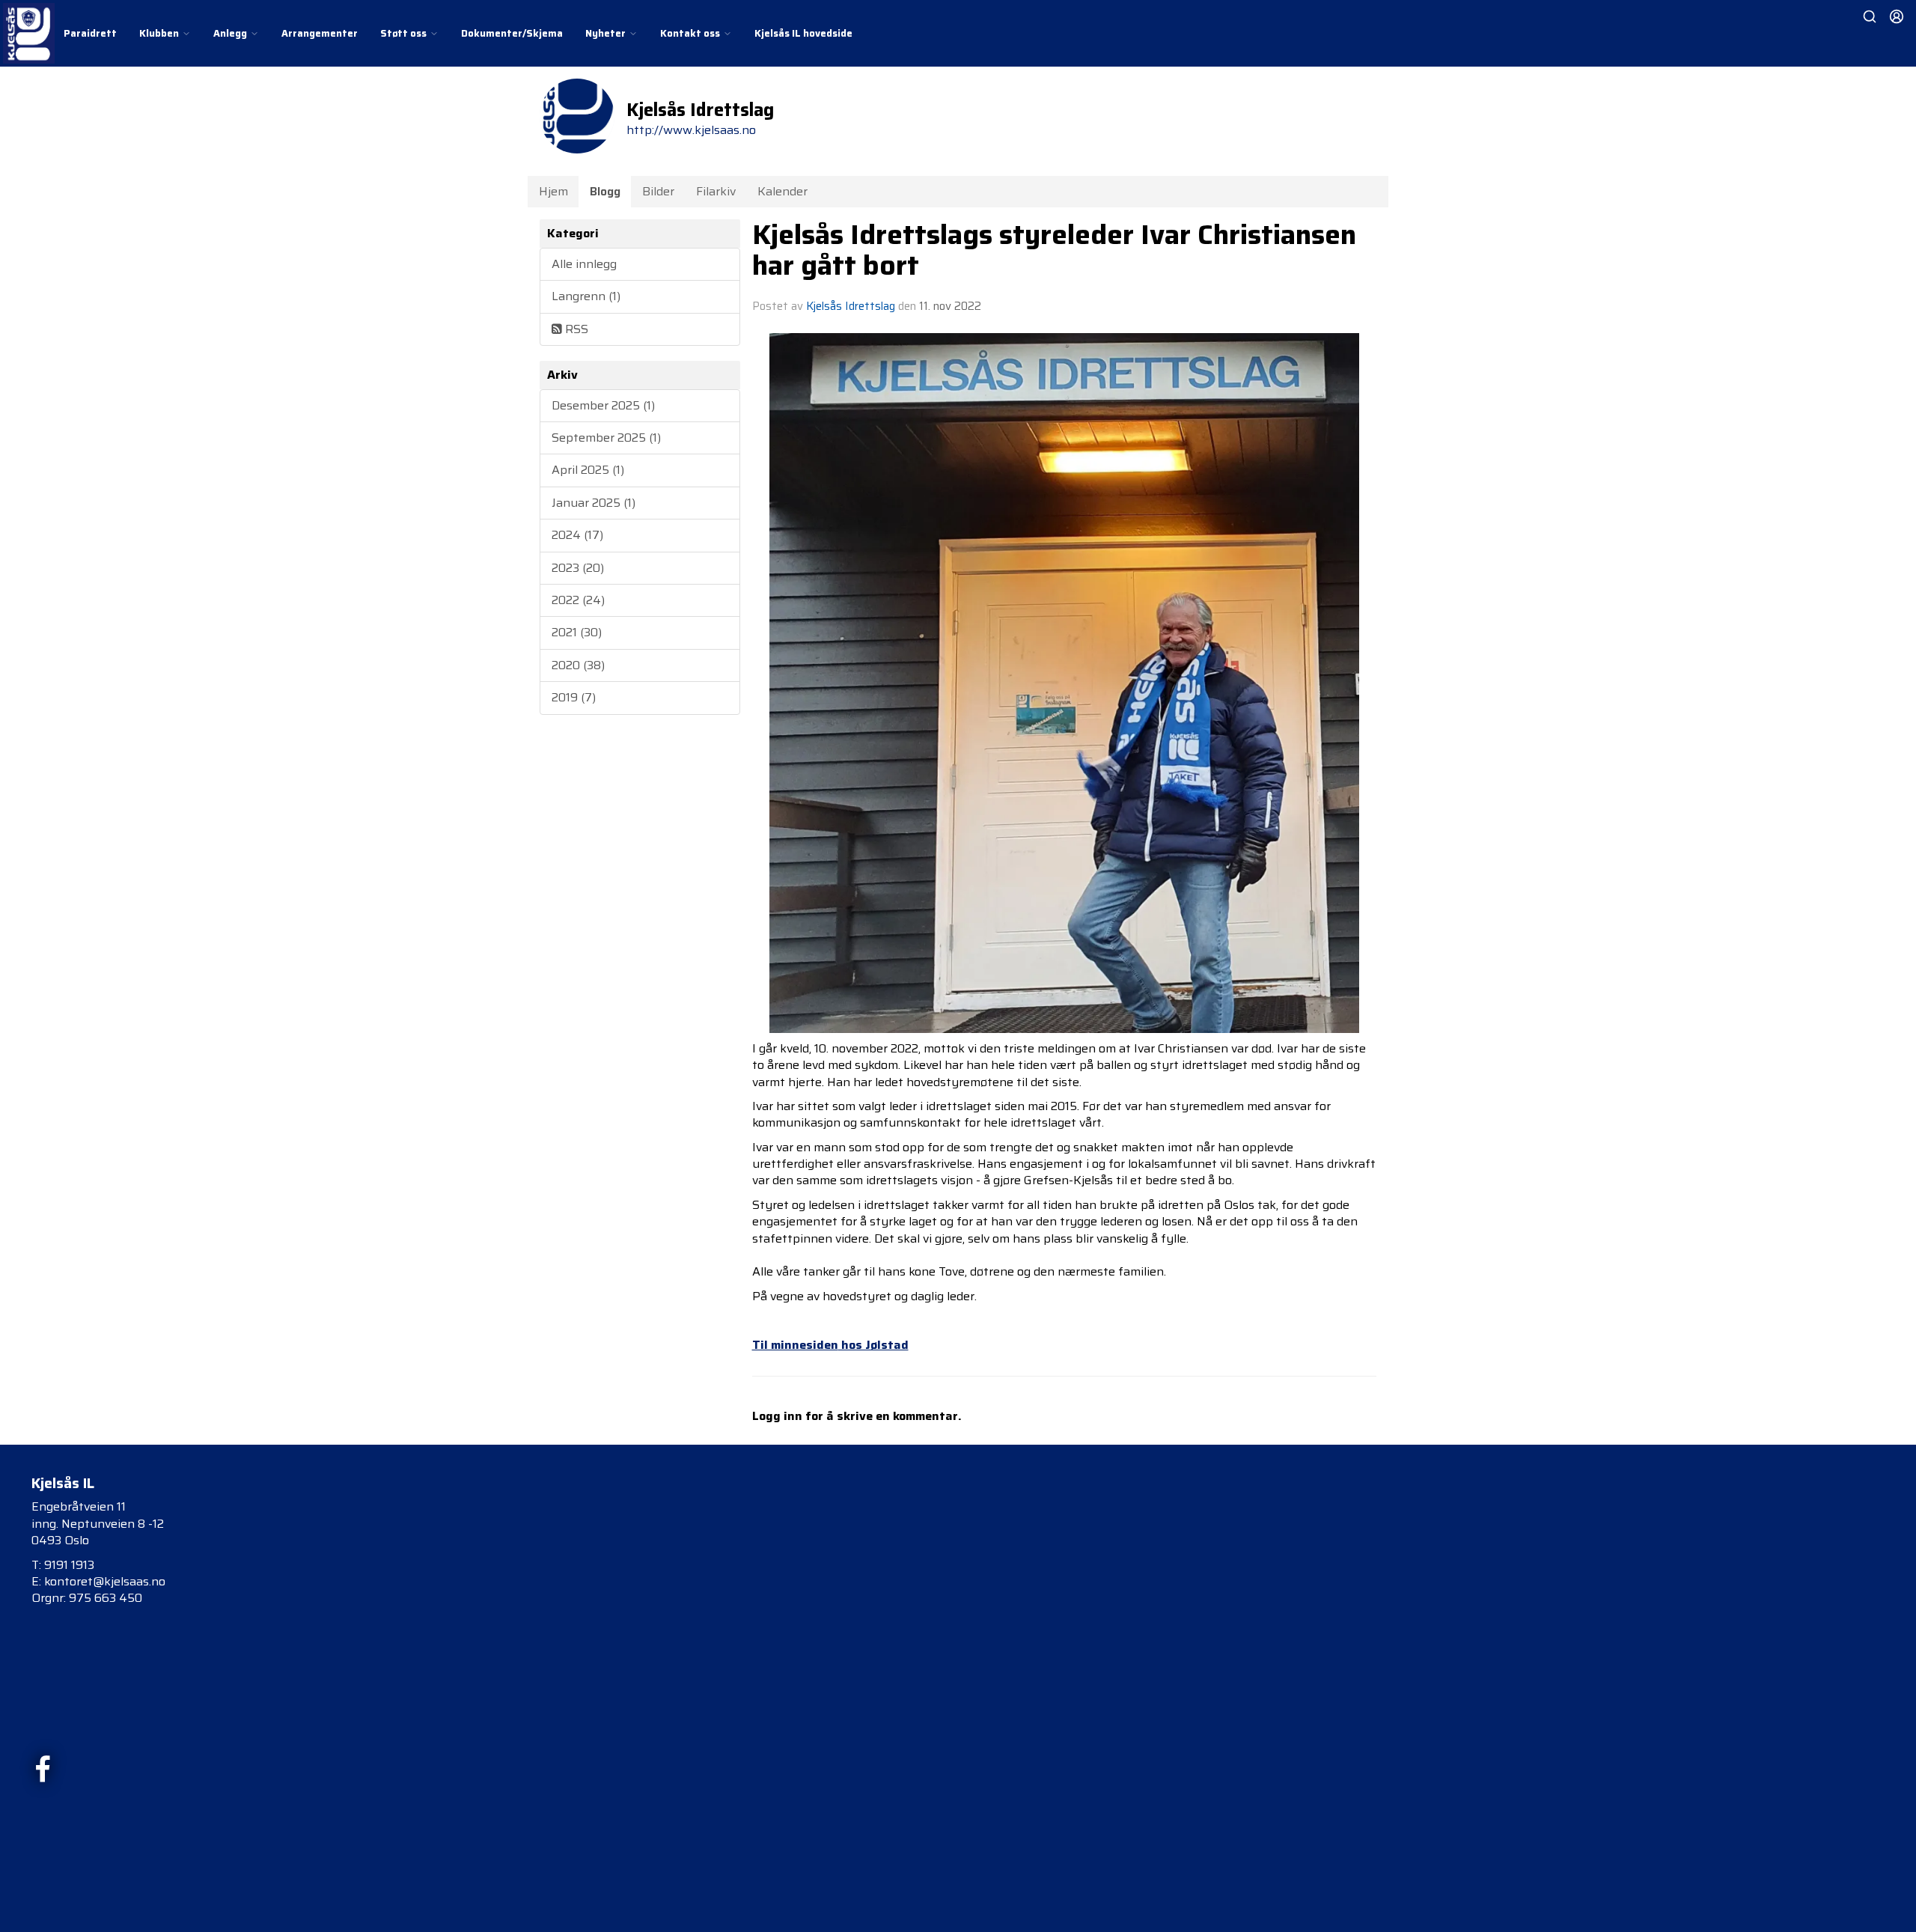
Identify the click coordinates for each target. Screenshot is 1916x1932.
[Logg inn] (1897, 16)
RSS (575, 329)
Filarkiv (716, 191)
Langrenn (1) (586, 296)
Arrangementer (320, 33)
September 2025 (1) (606, 438)
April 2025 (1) (588, 470)
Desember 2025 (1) (603, 405)
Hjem (553, 191)
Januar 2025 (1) (594, 503)
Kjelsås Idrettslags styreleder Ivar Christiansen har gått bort (1054, 250)
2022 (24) (578, 600)
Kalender (782, 191)
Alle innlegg (584, 264)
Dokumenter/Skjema (512, 33)
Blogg (605, 191)
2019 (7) (574, 697)
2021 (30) (577, 632)
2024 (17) (577, 535)
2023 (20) (578, 568)
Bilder (658, 191)
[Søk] (1870, 16)
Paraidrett (90, 33)
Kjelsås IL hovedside (803, 33)
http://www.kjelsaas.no (691, 130)
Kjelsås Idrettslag (851, 306)
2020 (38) (578, 665)
